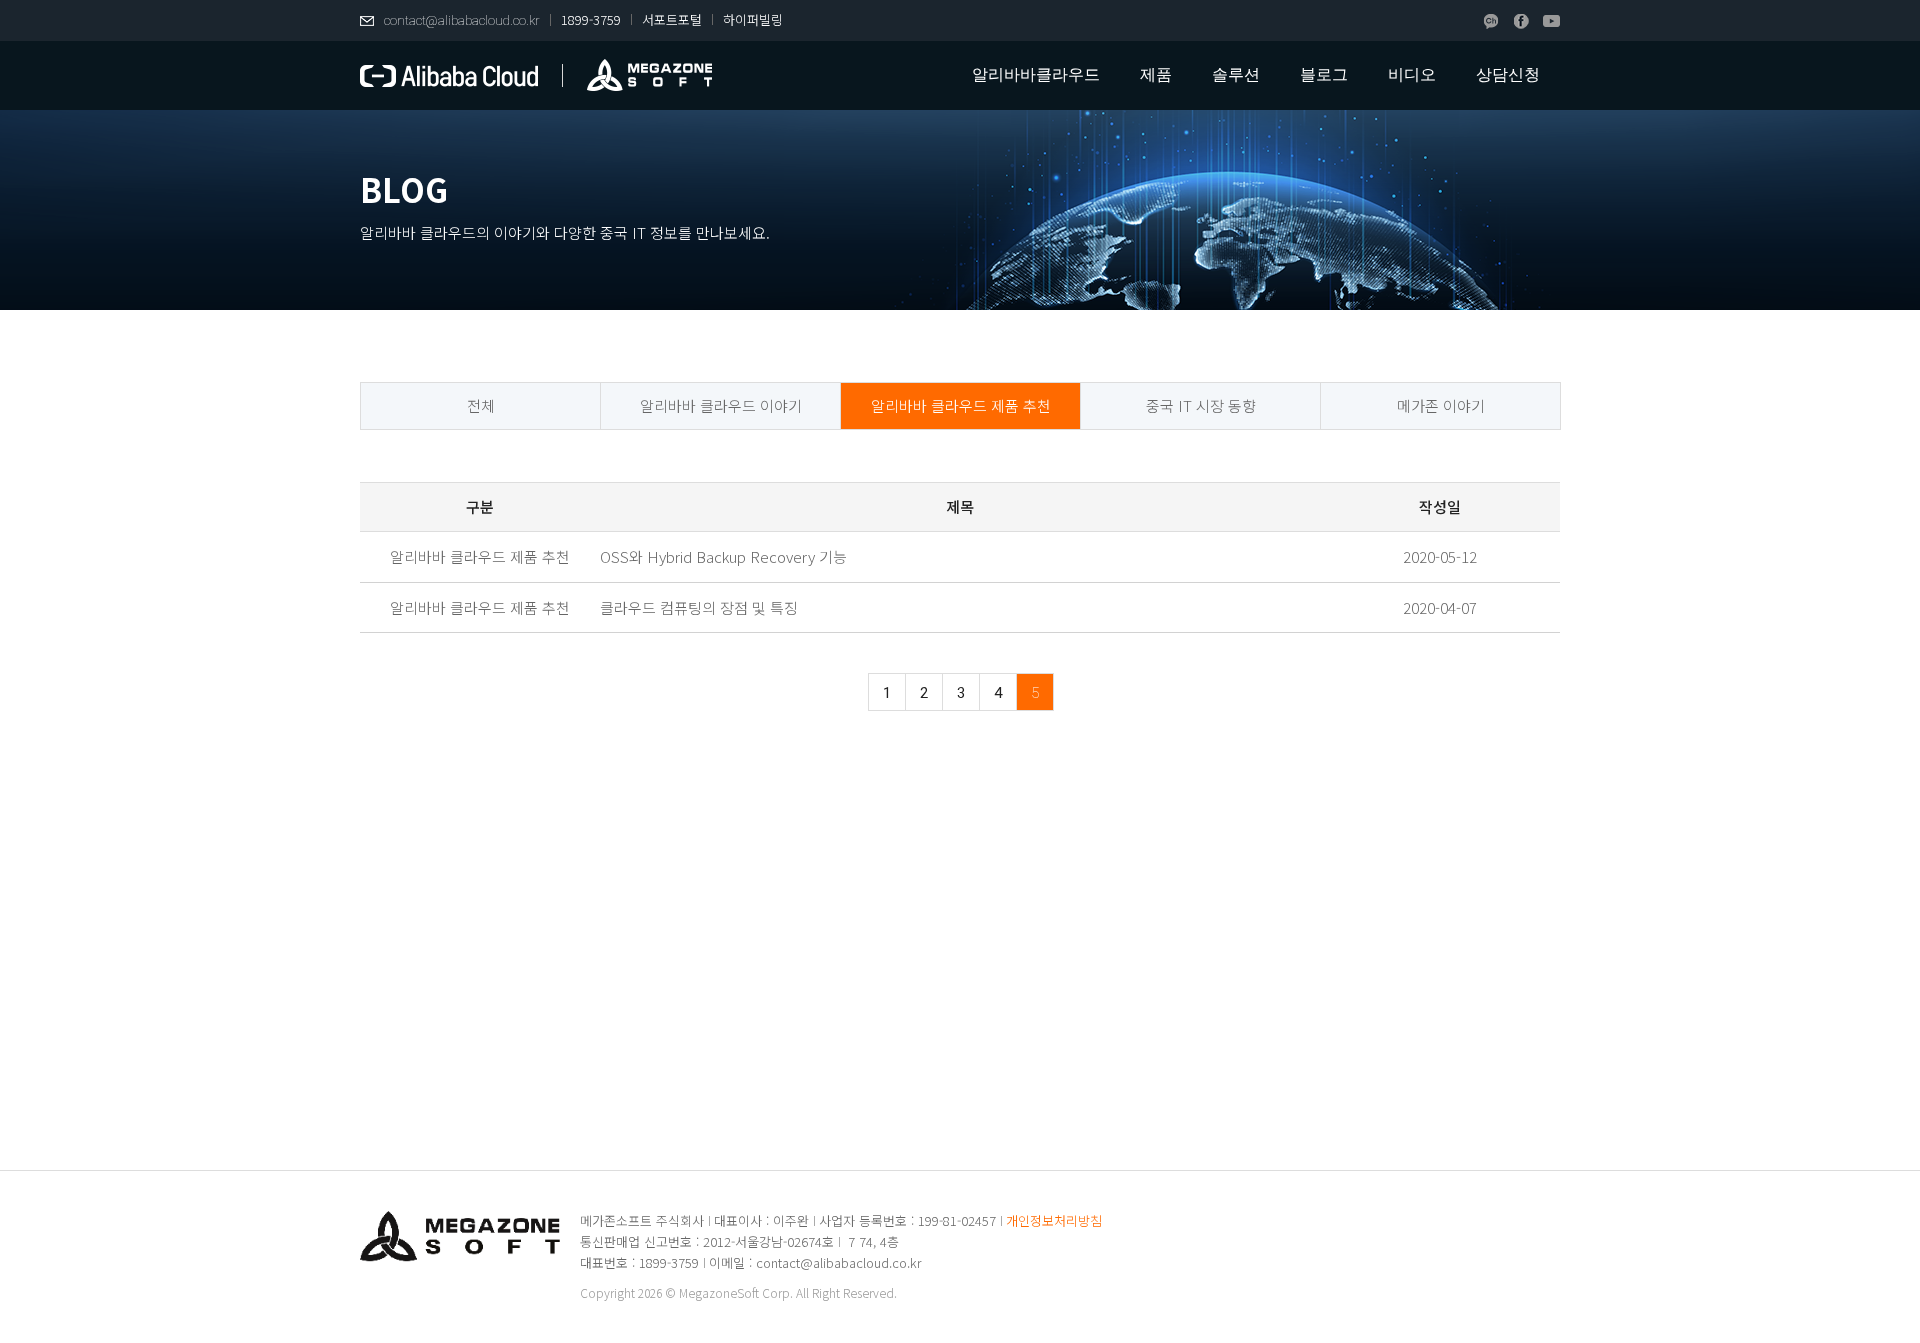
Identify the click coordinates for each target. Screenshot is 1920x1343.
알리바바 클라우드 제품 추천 (961, 405)
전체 (481, 405)
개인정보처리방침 (1054, 1220)
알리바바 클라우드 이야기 (721, 405)
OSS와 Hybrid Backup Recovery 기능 (723, 556)
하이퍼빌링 (753, 19)
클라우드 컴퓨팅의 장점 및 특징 (699, 607)
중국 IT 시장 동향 (1201, 405)
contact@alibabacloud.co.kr (462, 20)
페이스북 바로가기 (1521, 21)
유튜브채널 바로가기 (1551, 21)
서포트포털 (672, 19)
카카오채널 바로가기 (1491, 21)
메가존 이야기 (1441, 405)
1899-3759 (591, 19)
